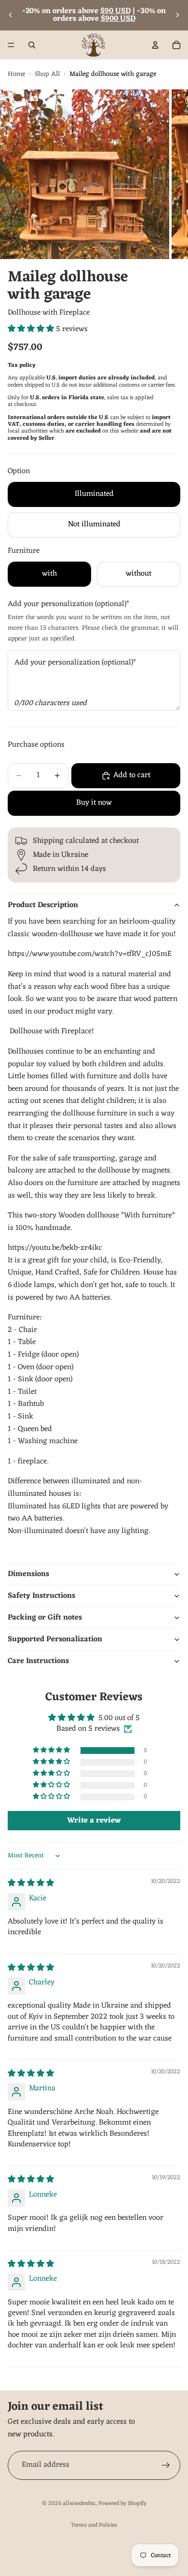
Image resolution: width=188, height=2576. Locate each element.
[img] (31, 1883)
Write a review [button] (94, 1821)
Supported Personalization (55, 1639)
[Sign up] (166, 2465)
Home (16, 74)
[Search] (32, 45)
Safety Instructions (41, 1596)
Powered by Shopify (122, 2504)
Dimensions (28, 1574)
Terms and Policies (94, 2525)
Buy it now (94, 803)
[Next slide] (177, 15)
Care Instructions (38, 1661)
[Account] (155, 45)
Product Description (43, 905)
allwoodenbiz (79, 2504)
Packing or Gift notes (45, 1618)
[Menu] (11, 45)
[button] (32, 329)
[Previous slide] (11, 15)
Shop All (47, 74)
